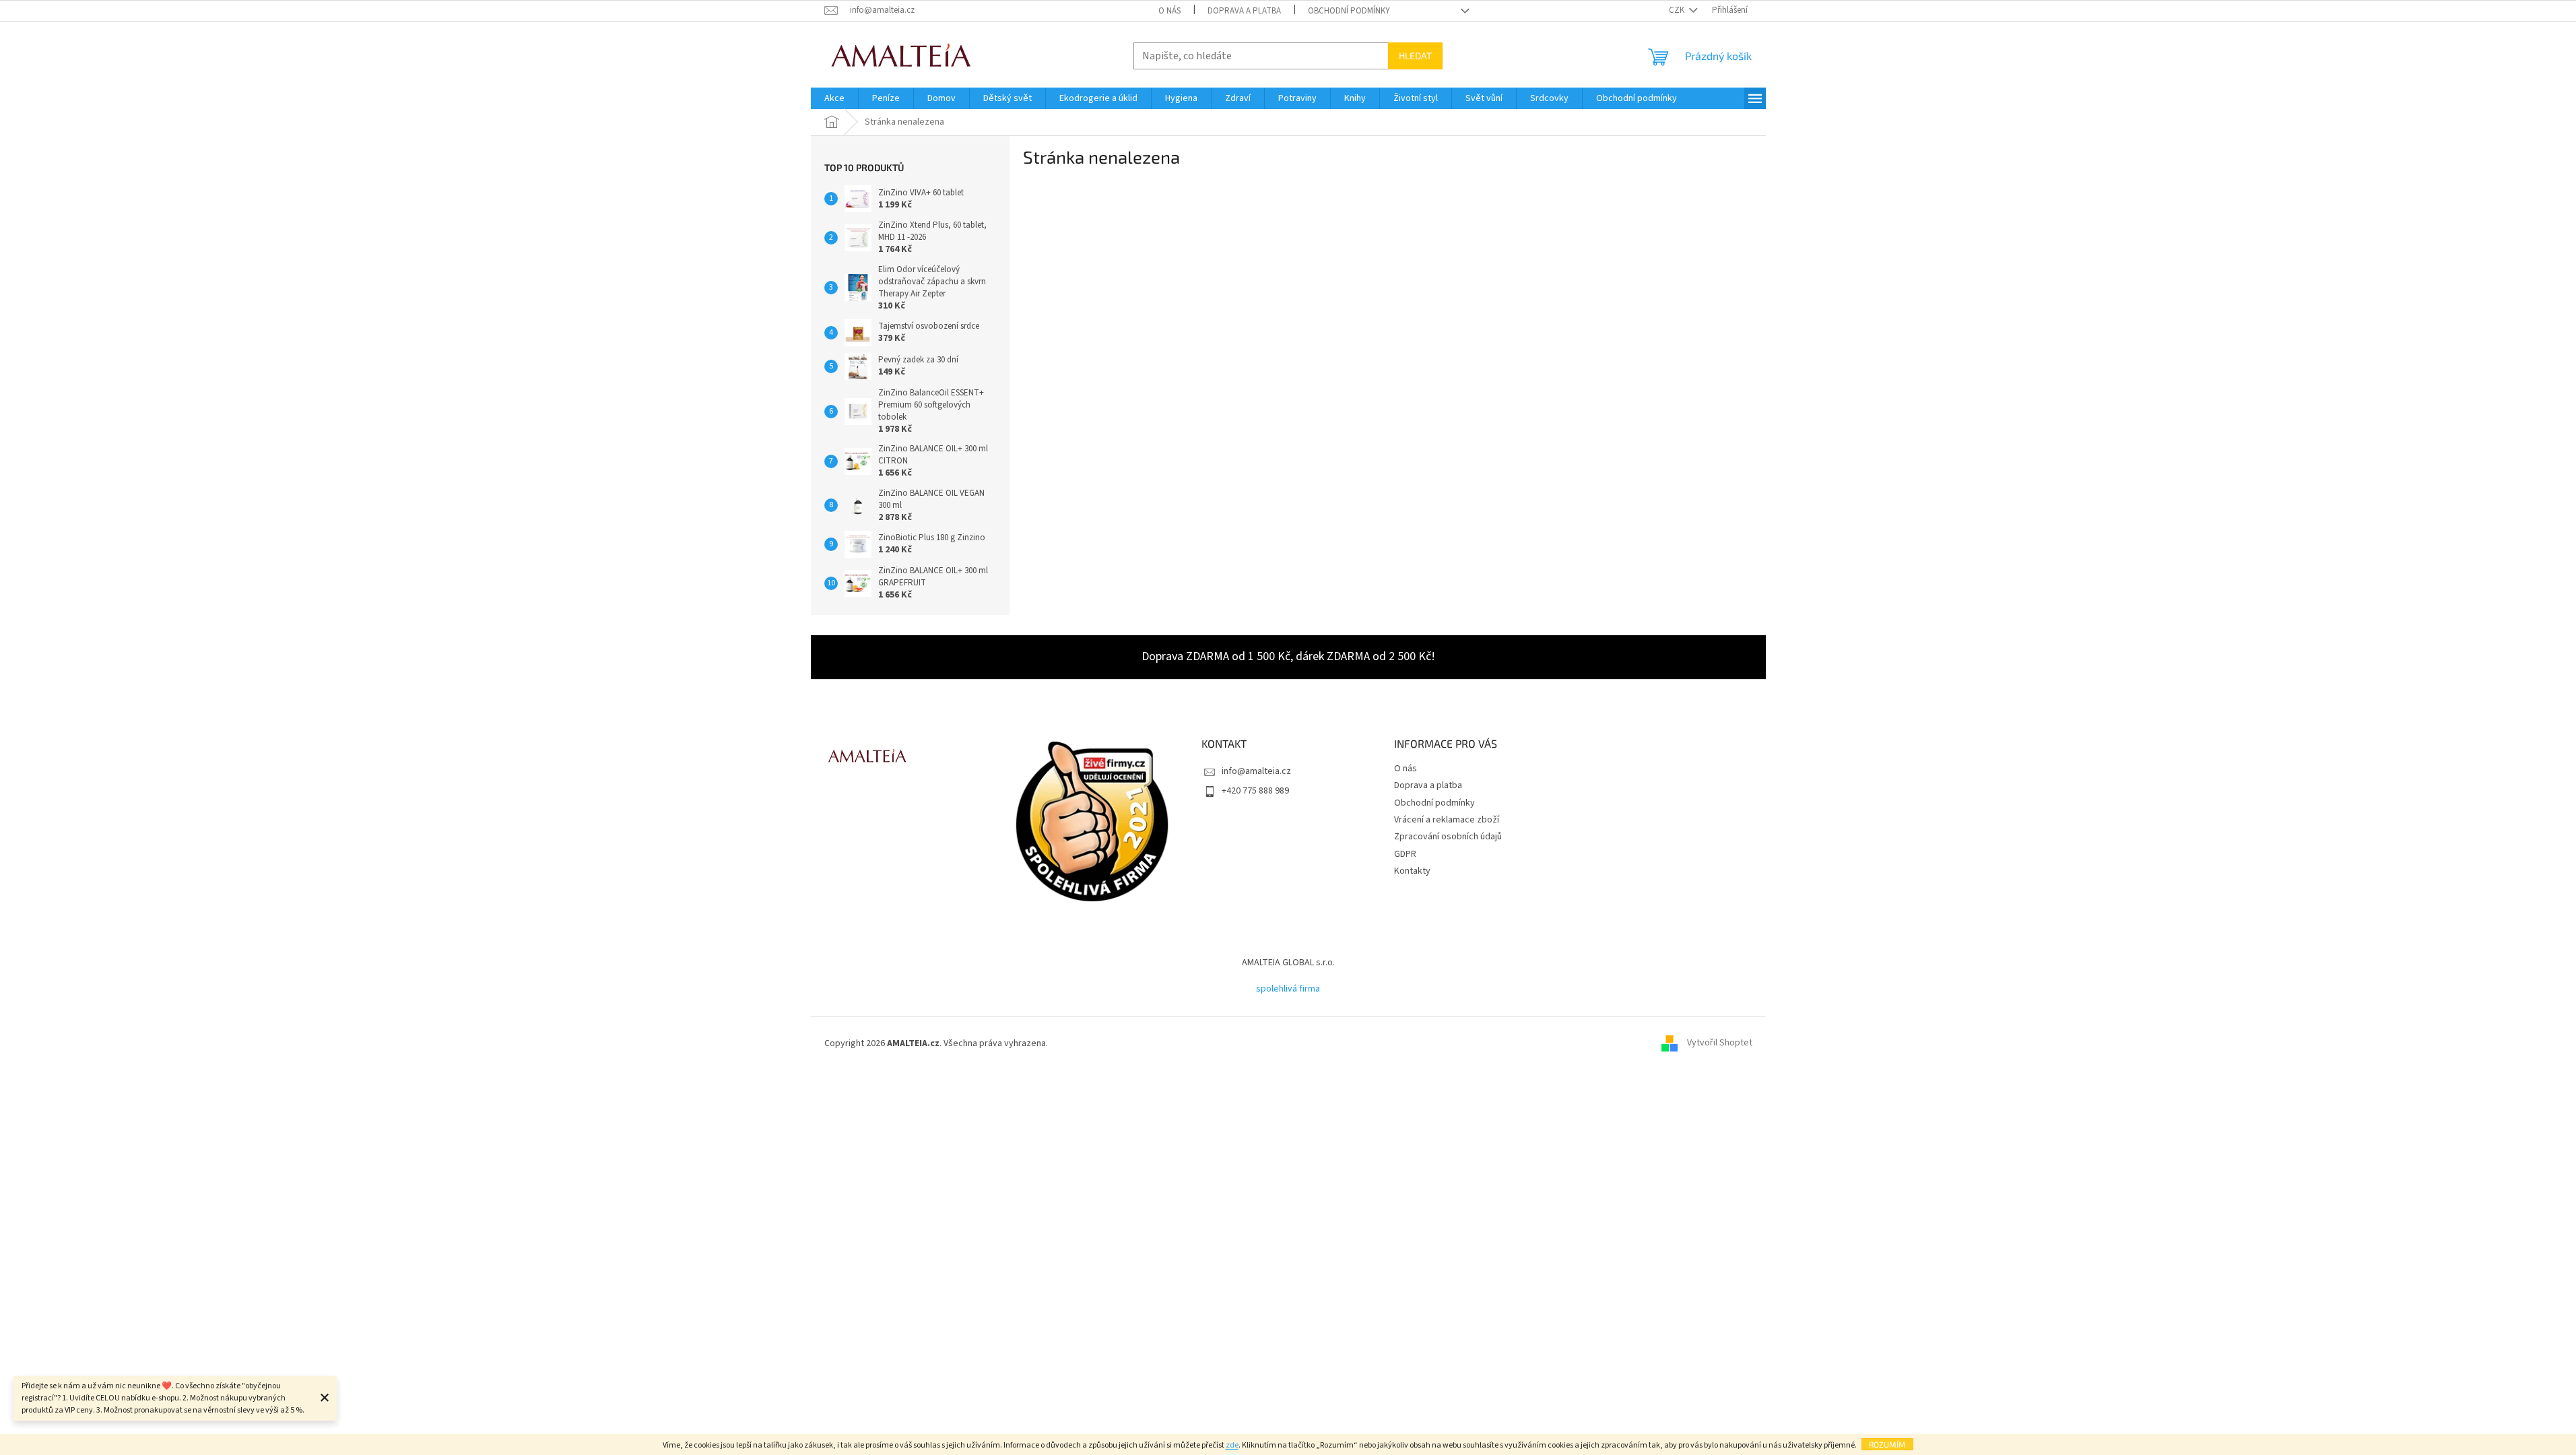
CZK (1678, 10)
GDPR (1405, 854)
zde (1232, 1445)
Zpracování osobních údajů (1448, 837)
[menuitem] (834, 98)
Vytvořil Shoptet (1720, 1043)
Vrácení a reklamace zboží (1447, 820)
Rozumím (1887, 1444)
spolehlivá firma (1288, 989)
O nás (1169, 11)
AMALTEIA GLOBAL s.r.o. (1288, 963)
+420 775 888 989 (1255, 791)
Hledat (1415, 56)
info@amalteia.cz (1256, 771)
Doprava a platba (1244, 11)
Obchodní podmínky (1349, 11)
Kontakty (1412, 871)
